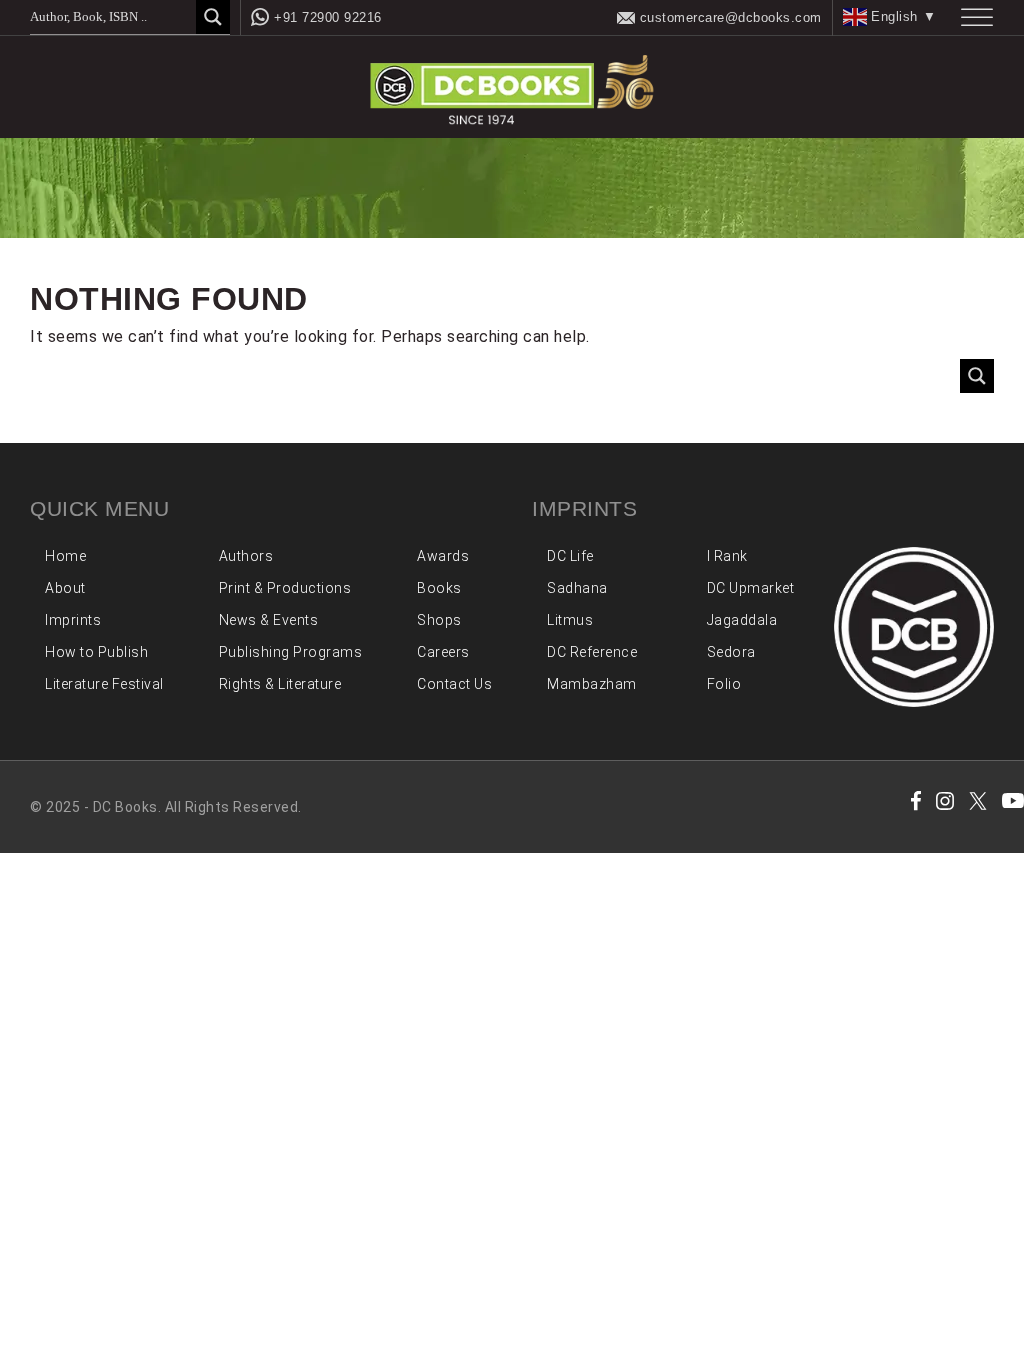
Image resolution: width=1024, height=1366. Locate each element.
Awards (443, 556)
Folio (724, 684)
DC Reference (592, 652)
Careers (443, 652)
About (65, 588)
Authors (246, 556)
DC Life (570, 556)
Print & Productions (285, 588)
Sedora (731, 652)
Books (439, 588)
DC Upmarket (751, 588)
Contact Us (454, 684)
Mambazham (592, 684)
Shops (439, 620)
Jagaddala (742, 620)
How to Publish (96, 652)
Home (65, 556)
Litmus (570, 620)
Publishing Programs (291, 652)
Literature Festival (104, 684)
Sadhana (577, 588)
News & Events (269, 620)
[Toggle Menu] (977, 17)
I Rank (727, 556)
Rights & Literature (280, 684)
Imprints (73, 620)
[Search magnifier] (213, 17)
